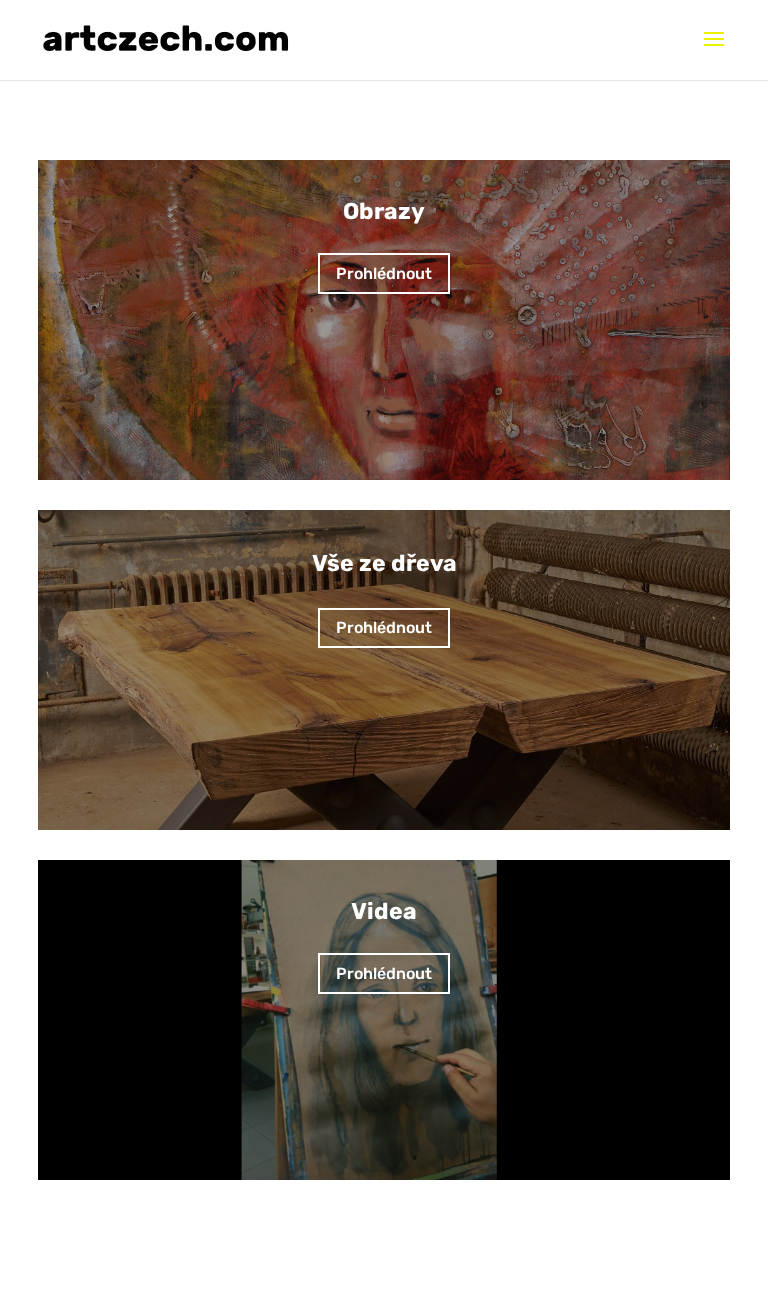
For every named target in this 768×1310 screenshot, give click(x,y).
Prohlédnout (384, 273)
